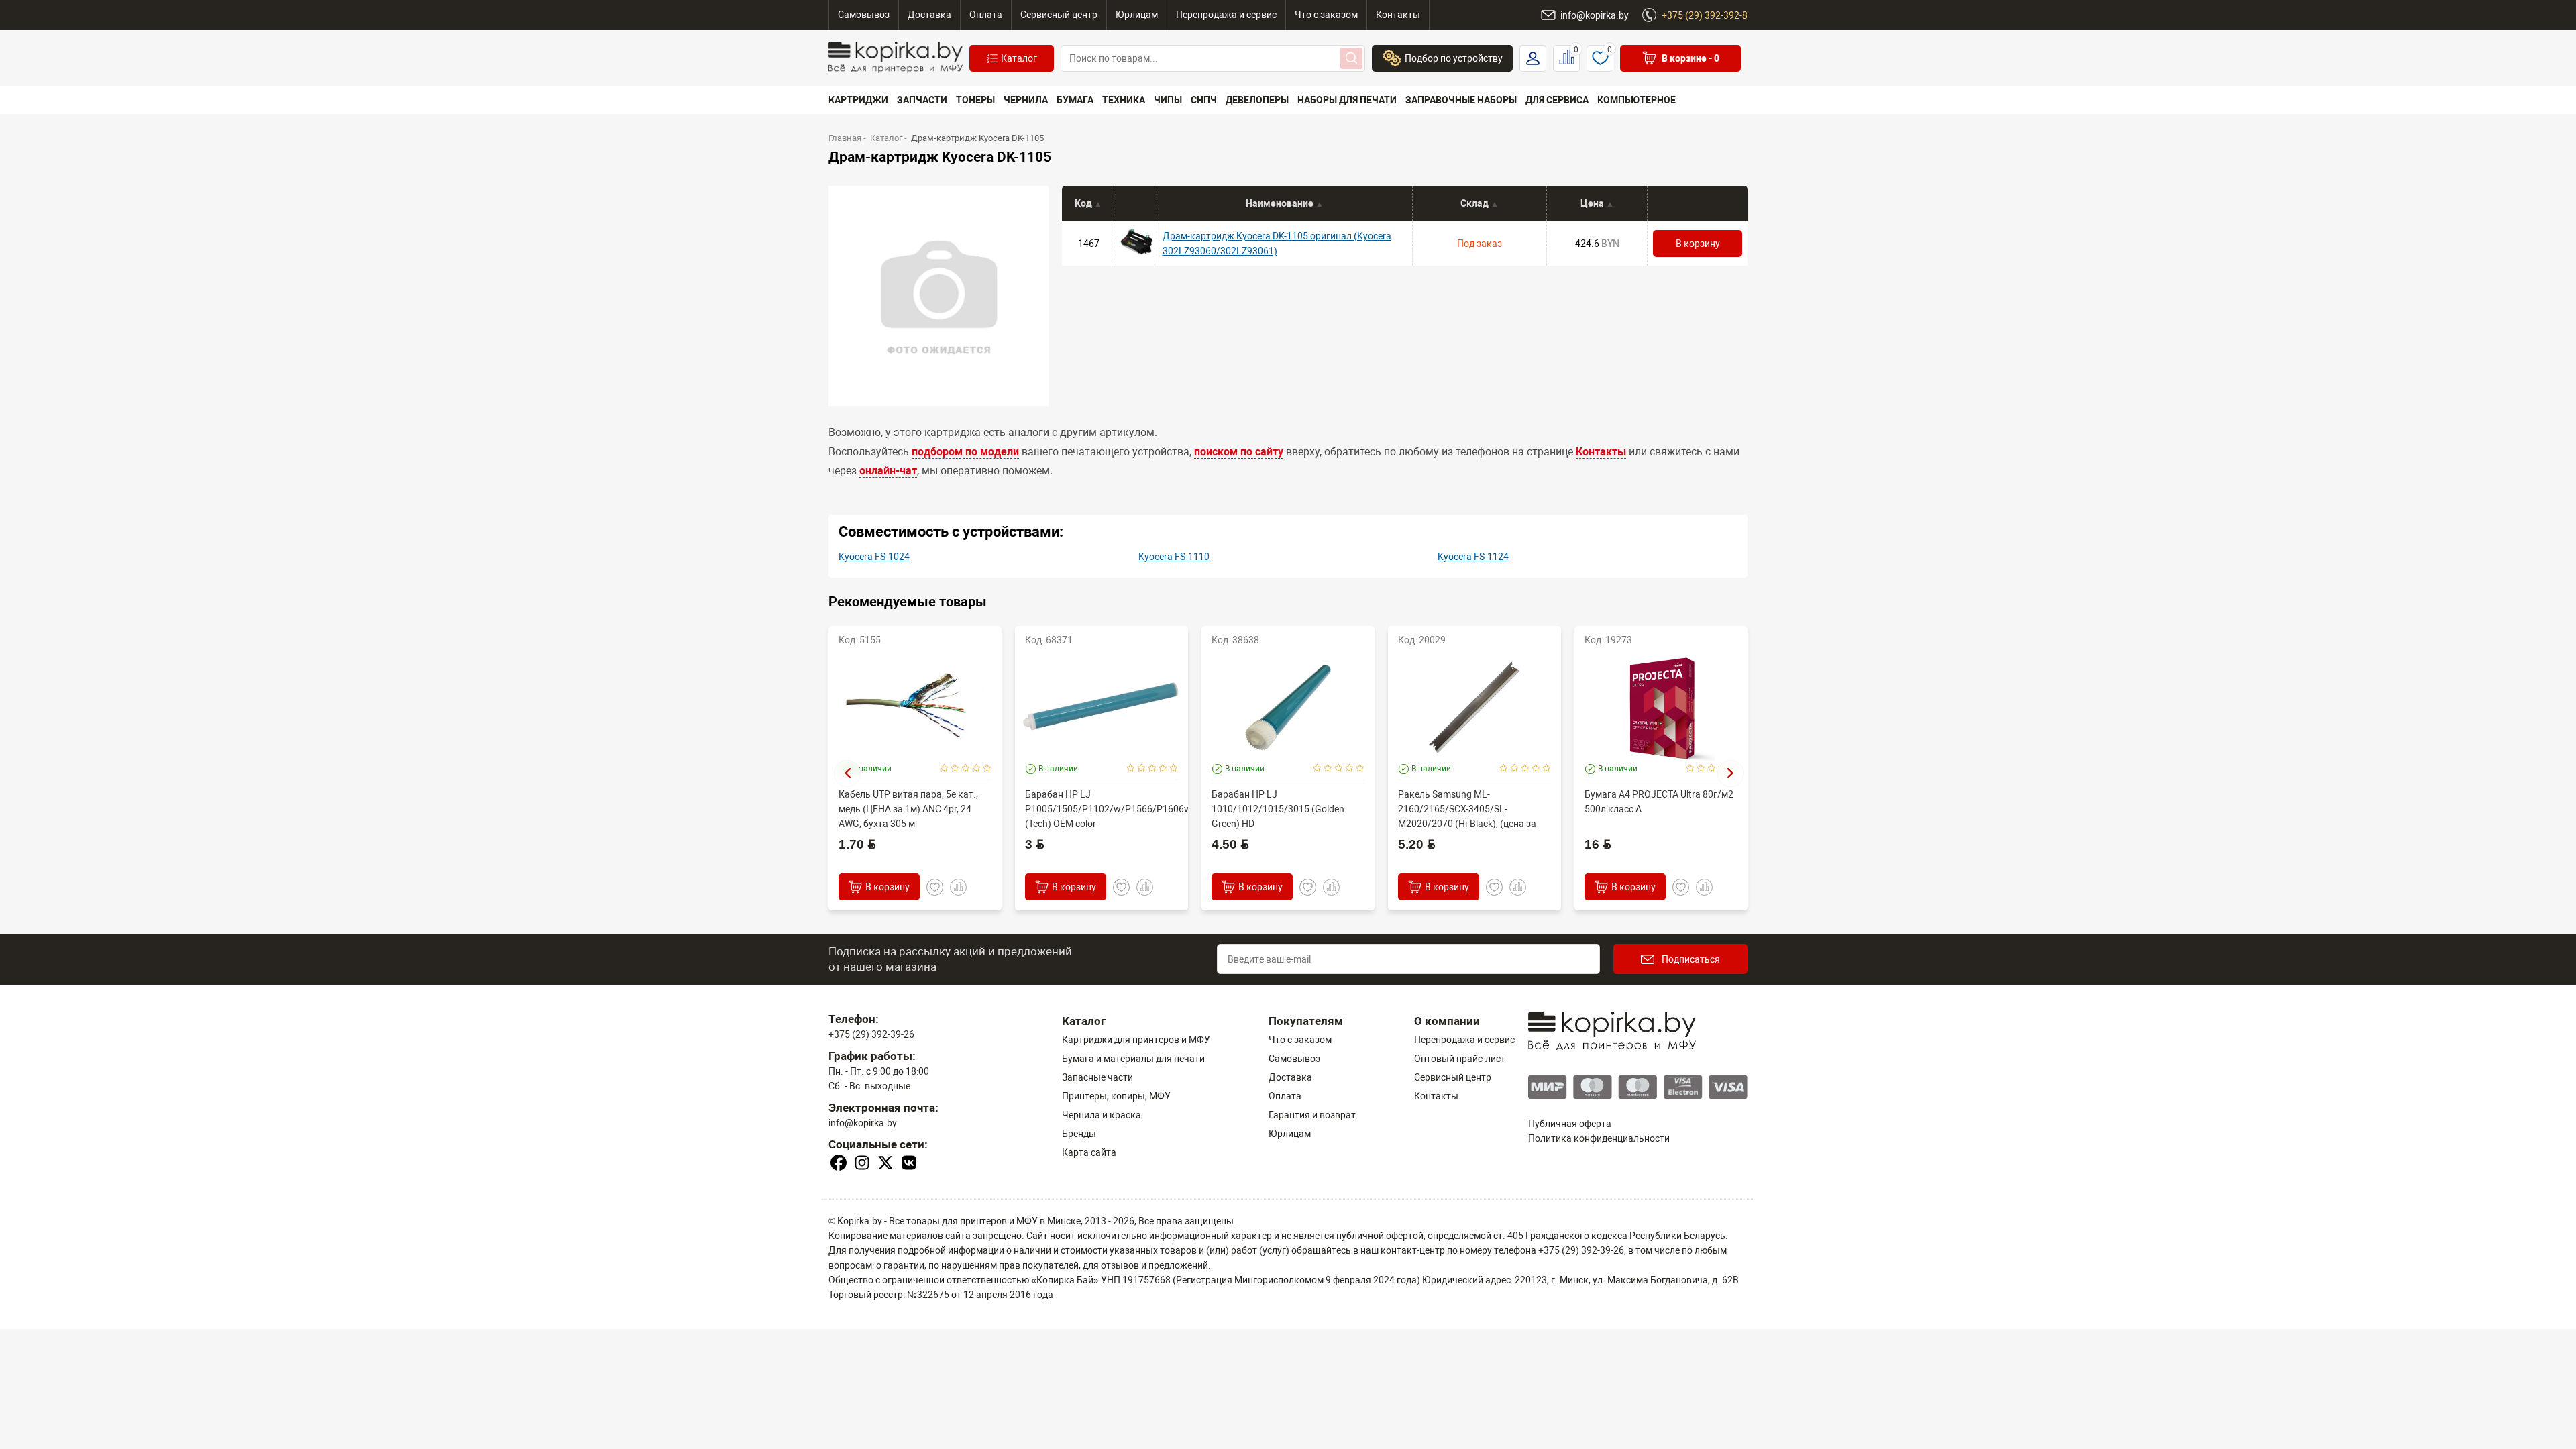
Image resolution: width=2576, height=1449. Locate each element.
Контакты (1601, 452)
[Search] (1351, 58)
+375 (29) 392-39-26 (871, 1034)
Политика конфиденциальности (1599, 1138)
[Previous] (847, 773)
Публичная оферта (1570, 1124)
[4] (976, 769)
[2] (955, 769)
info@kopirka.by (863, 1123)
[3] (966, 769)
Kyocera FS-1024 (874, 557)
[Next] (1731, 773)
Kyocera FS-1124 (1473, 557)
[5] (987, 769)
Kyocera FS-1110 (1174, 557)
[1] (944, 769)
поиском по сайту (1239, 452)
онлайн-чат (888, 471)
